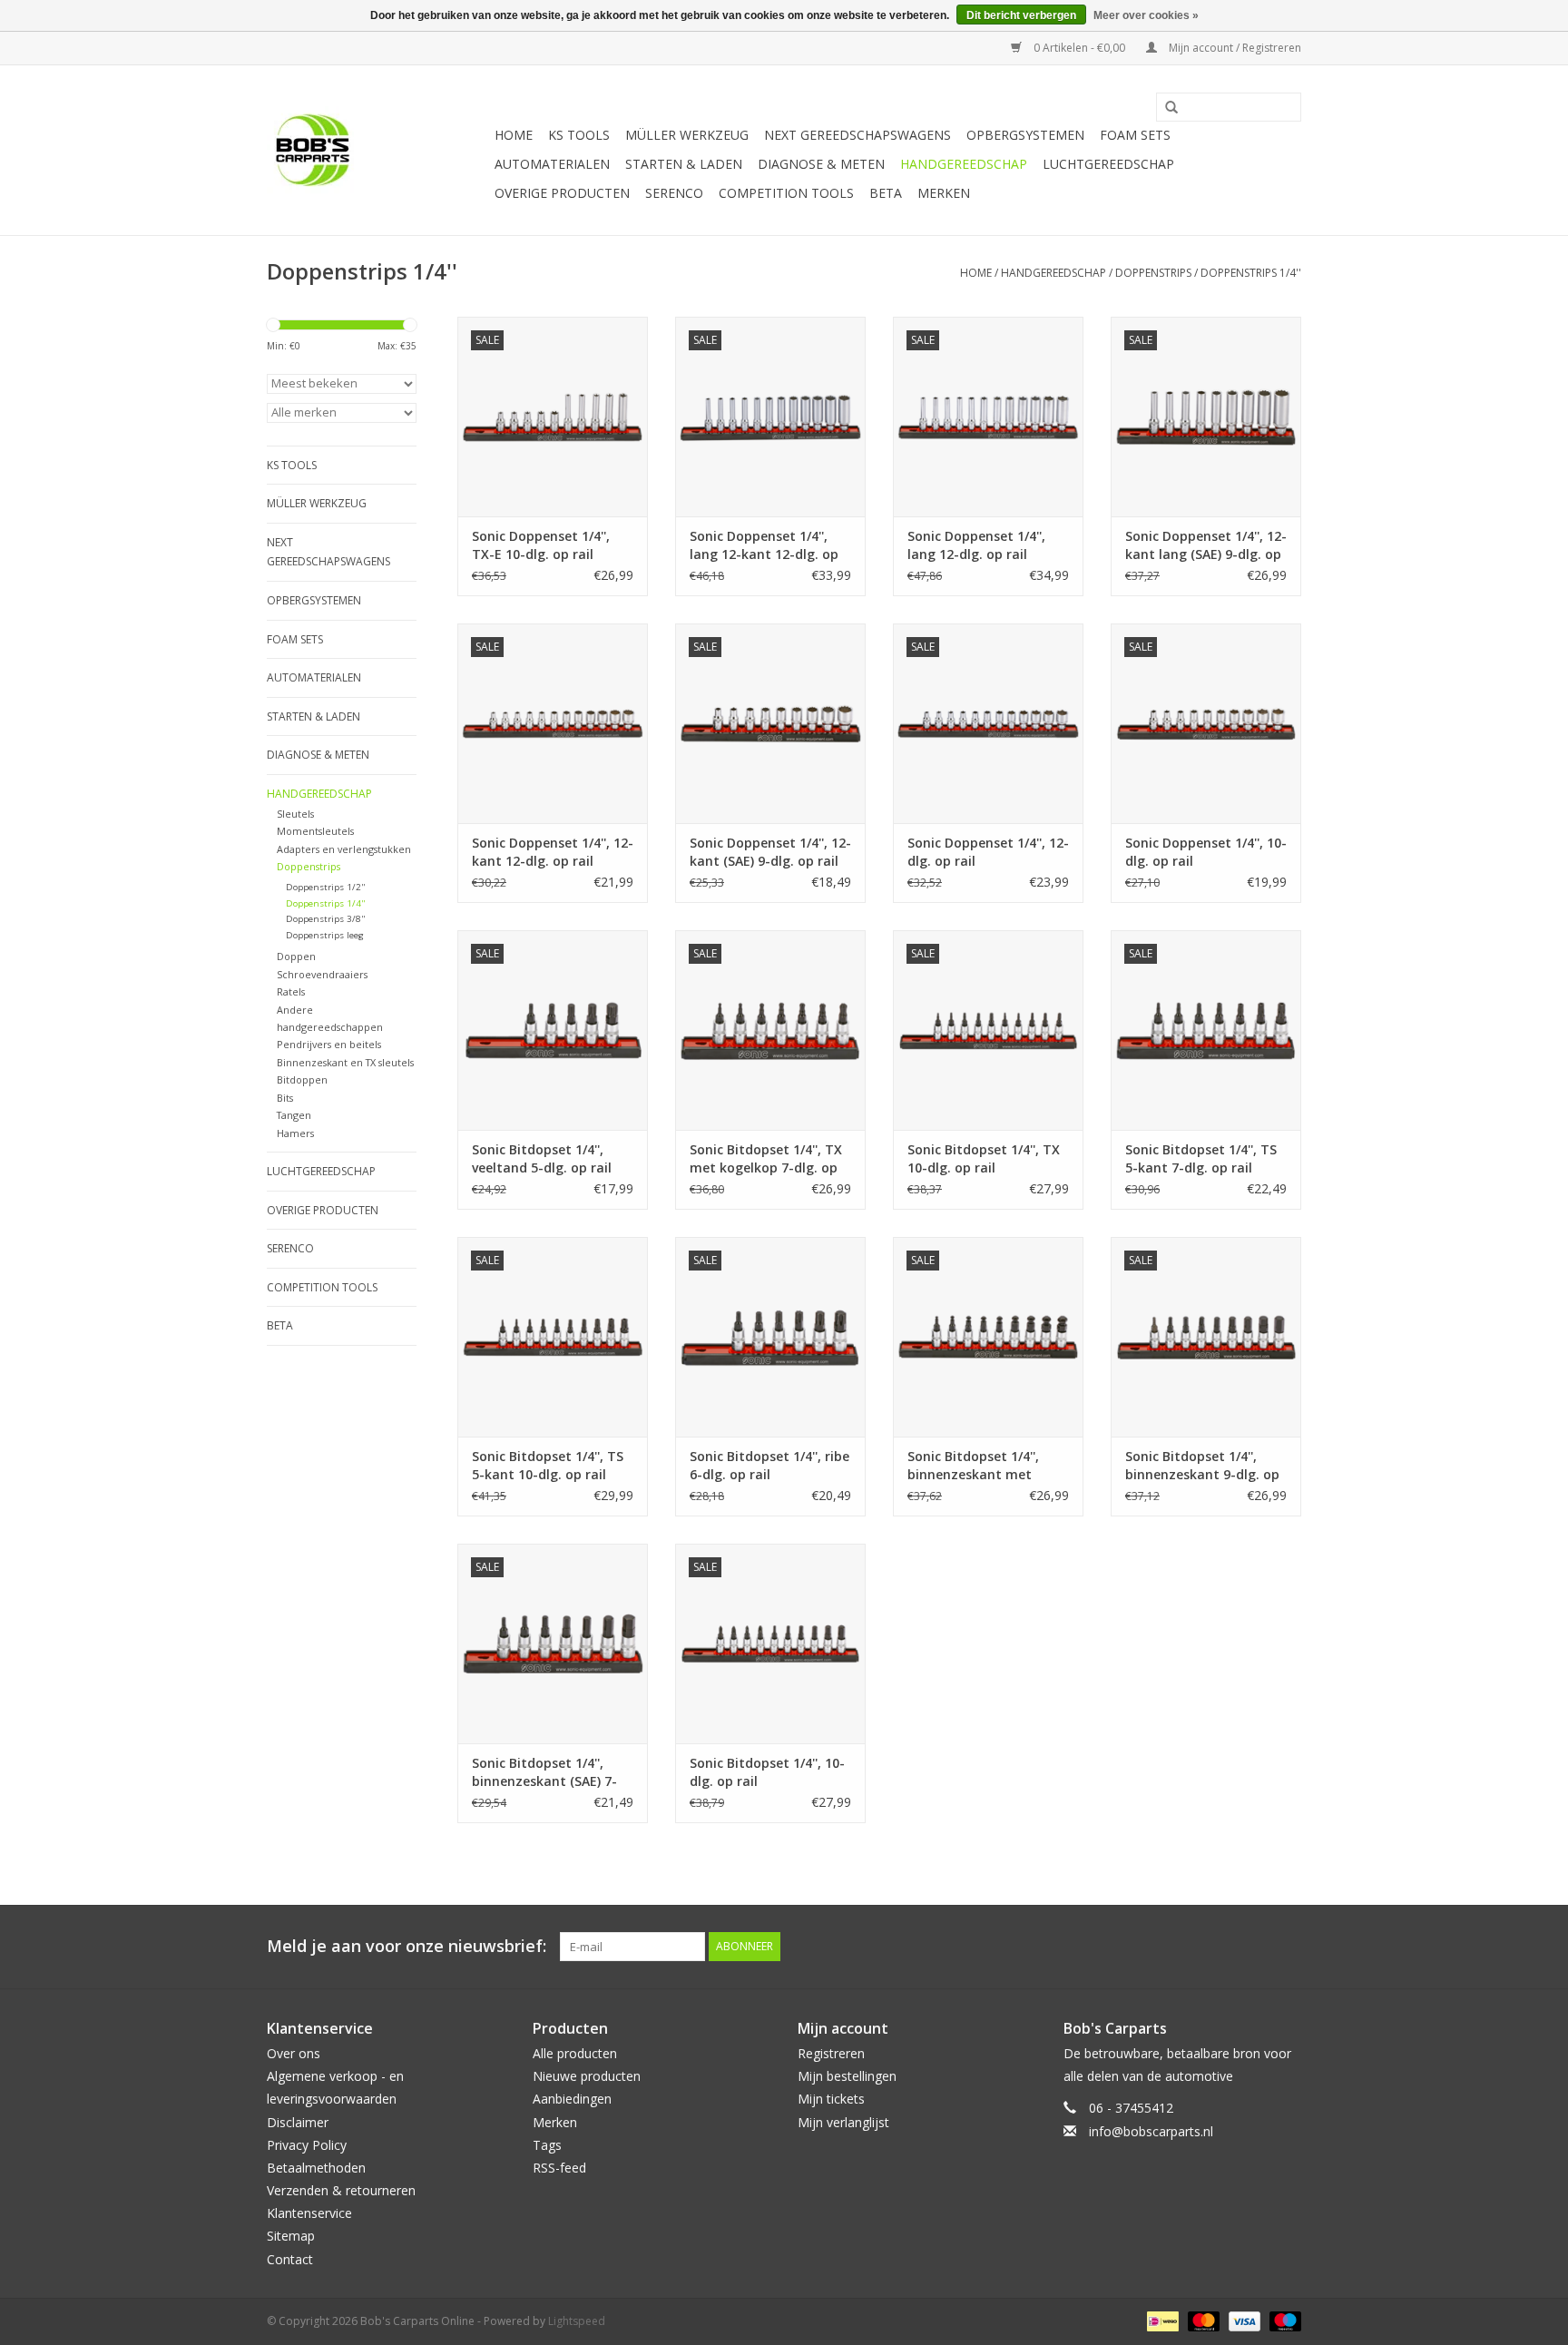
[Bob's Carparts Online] (378, 150)
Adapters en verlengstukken (344, 849)
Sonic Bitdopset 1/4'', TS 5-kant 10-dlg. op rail (548, 1465)
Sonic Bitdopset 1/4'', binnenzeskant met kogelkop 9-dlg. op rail (979, 1466)
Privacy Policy (307, 2145)
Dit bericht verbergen (1021, 15)
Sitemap (291, 2236)
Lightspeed (577, 2321)
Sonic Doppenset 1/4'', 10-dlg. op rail (1206, 852)
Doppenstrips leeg (325, 935)
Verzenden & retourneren (341, 2190)
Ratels (291, 991)
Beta (886, 193)
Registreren (831, 2053)
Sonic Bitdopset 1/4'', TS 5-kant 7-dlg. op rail (1201, 1158)
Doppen (296, 956)
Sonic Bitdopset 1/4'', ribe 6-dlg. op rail (769, 1465)
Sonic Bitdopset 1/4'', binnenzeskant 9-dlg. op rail (1202, 1466)
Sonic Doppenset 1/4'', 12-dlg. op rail (988, 852)
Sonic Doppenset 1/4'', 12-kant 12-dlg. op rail (553, 852)
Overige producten (562, 193)
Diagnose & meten (821, 164)
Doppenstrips (1153, 273)
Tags (547, 2145)
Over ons (294, 2053)
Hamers (295, 1133)
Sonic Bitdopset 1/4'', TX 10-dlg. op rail (984, 1158)
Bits (285, 1098)
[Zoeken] (1165, 108)
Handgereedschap (964, 164)
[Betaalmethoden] (1161, 2320)
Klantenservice (309, 2213)
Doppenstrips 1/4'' (1251, 273)
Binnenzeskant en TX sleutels (345, 1062)
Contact (290, 2259)
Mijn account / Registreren (1234, 48)
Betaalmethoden (316, 2168)
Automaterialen (552, 164)
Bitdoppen (302, 1079)
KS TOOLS (579, 135)
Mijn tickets (831, 2099)
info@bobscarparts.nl (1151, 2131)
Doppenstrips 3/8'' (325, 919)
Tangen (294, 1115)
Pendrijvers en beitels (329, 1044)
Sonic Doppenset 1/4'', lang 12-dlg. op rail (976, 545)
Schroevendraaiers (322, 974)
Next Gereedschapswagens (857, 135)
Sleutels (295, 814)
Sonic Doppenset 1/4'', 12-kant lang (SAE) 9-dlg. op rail (1206, 545)
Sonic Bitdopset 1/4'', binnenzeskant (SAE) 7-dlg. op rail (544, 1772)
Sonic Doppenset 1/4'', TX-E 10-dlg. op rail (541, 545)
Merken (944, 193)
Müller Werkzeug (687, 135)
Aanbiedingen (572, 2099)
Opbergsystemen (1025, 135)
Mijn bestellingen (847, 2076)
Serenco (674, 193)
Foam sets (1135, 135)
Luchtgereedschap (1108, 164)
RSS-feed (559, 2168)
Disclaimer (298, 2122)
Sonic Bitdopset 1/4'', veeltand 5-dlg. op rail (542, 1158)
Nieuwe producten (587, 2076)
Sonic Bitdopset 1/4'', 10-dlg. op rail (767, 1772)
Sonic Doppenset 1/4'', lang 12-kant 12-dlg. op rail (764, 545)
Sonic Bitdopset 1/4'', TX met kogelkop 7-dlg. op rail (766, 1159)
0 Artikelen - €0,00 (1079, 48)
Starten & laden (684, 164)
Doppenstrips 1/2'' (325, 887)
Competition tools (786, 193)
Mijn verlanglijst (843, 2122)
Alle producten (575, 2053)
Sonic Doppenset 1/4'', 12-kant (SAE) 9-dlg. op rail (770, 852)
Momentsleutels (315, 831)
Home (514, 135)
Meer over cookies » (1146, 15)
